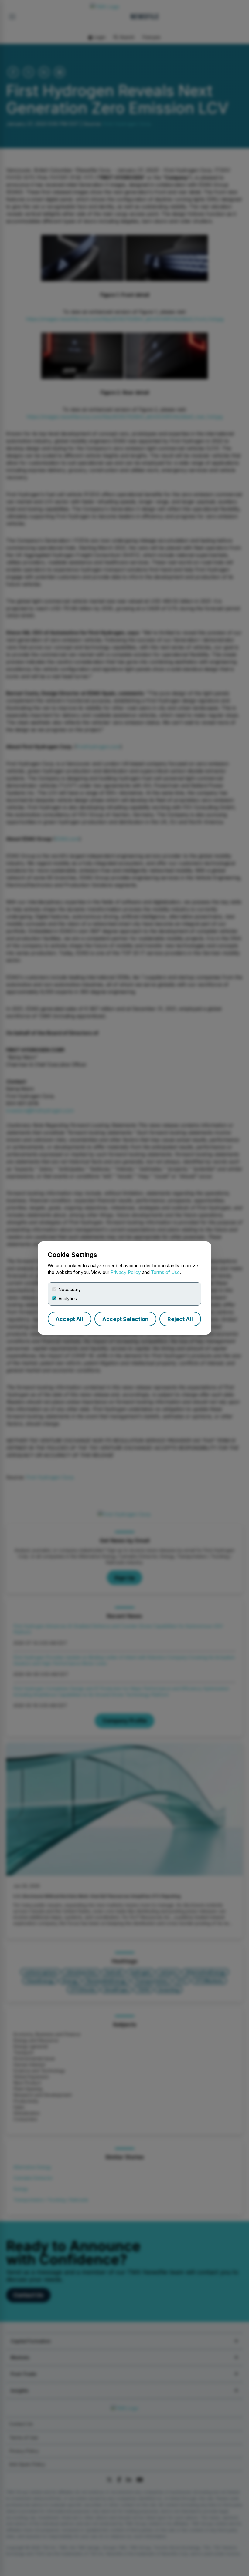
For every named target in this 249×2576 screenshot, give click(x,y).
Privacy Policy (126, 1272)
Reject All (180, 1319)
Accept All (69, 1319)
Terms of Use (165, 1272)
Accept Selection (125, 1319)
